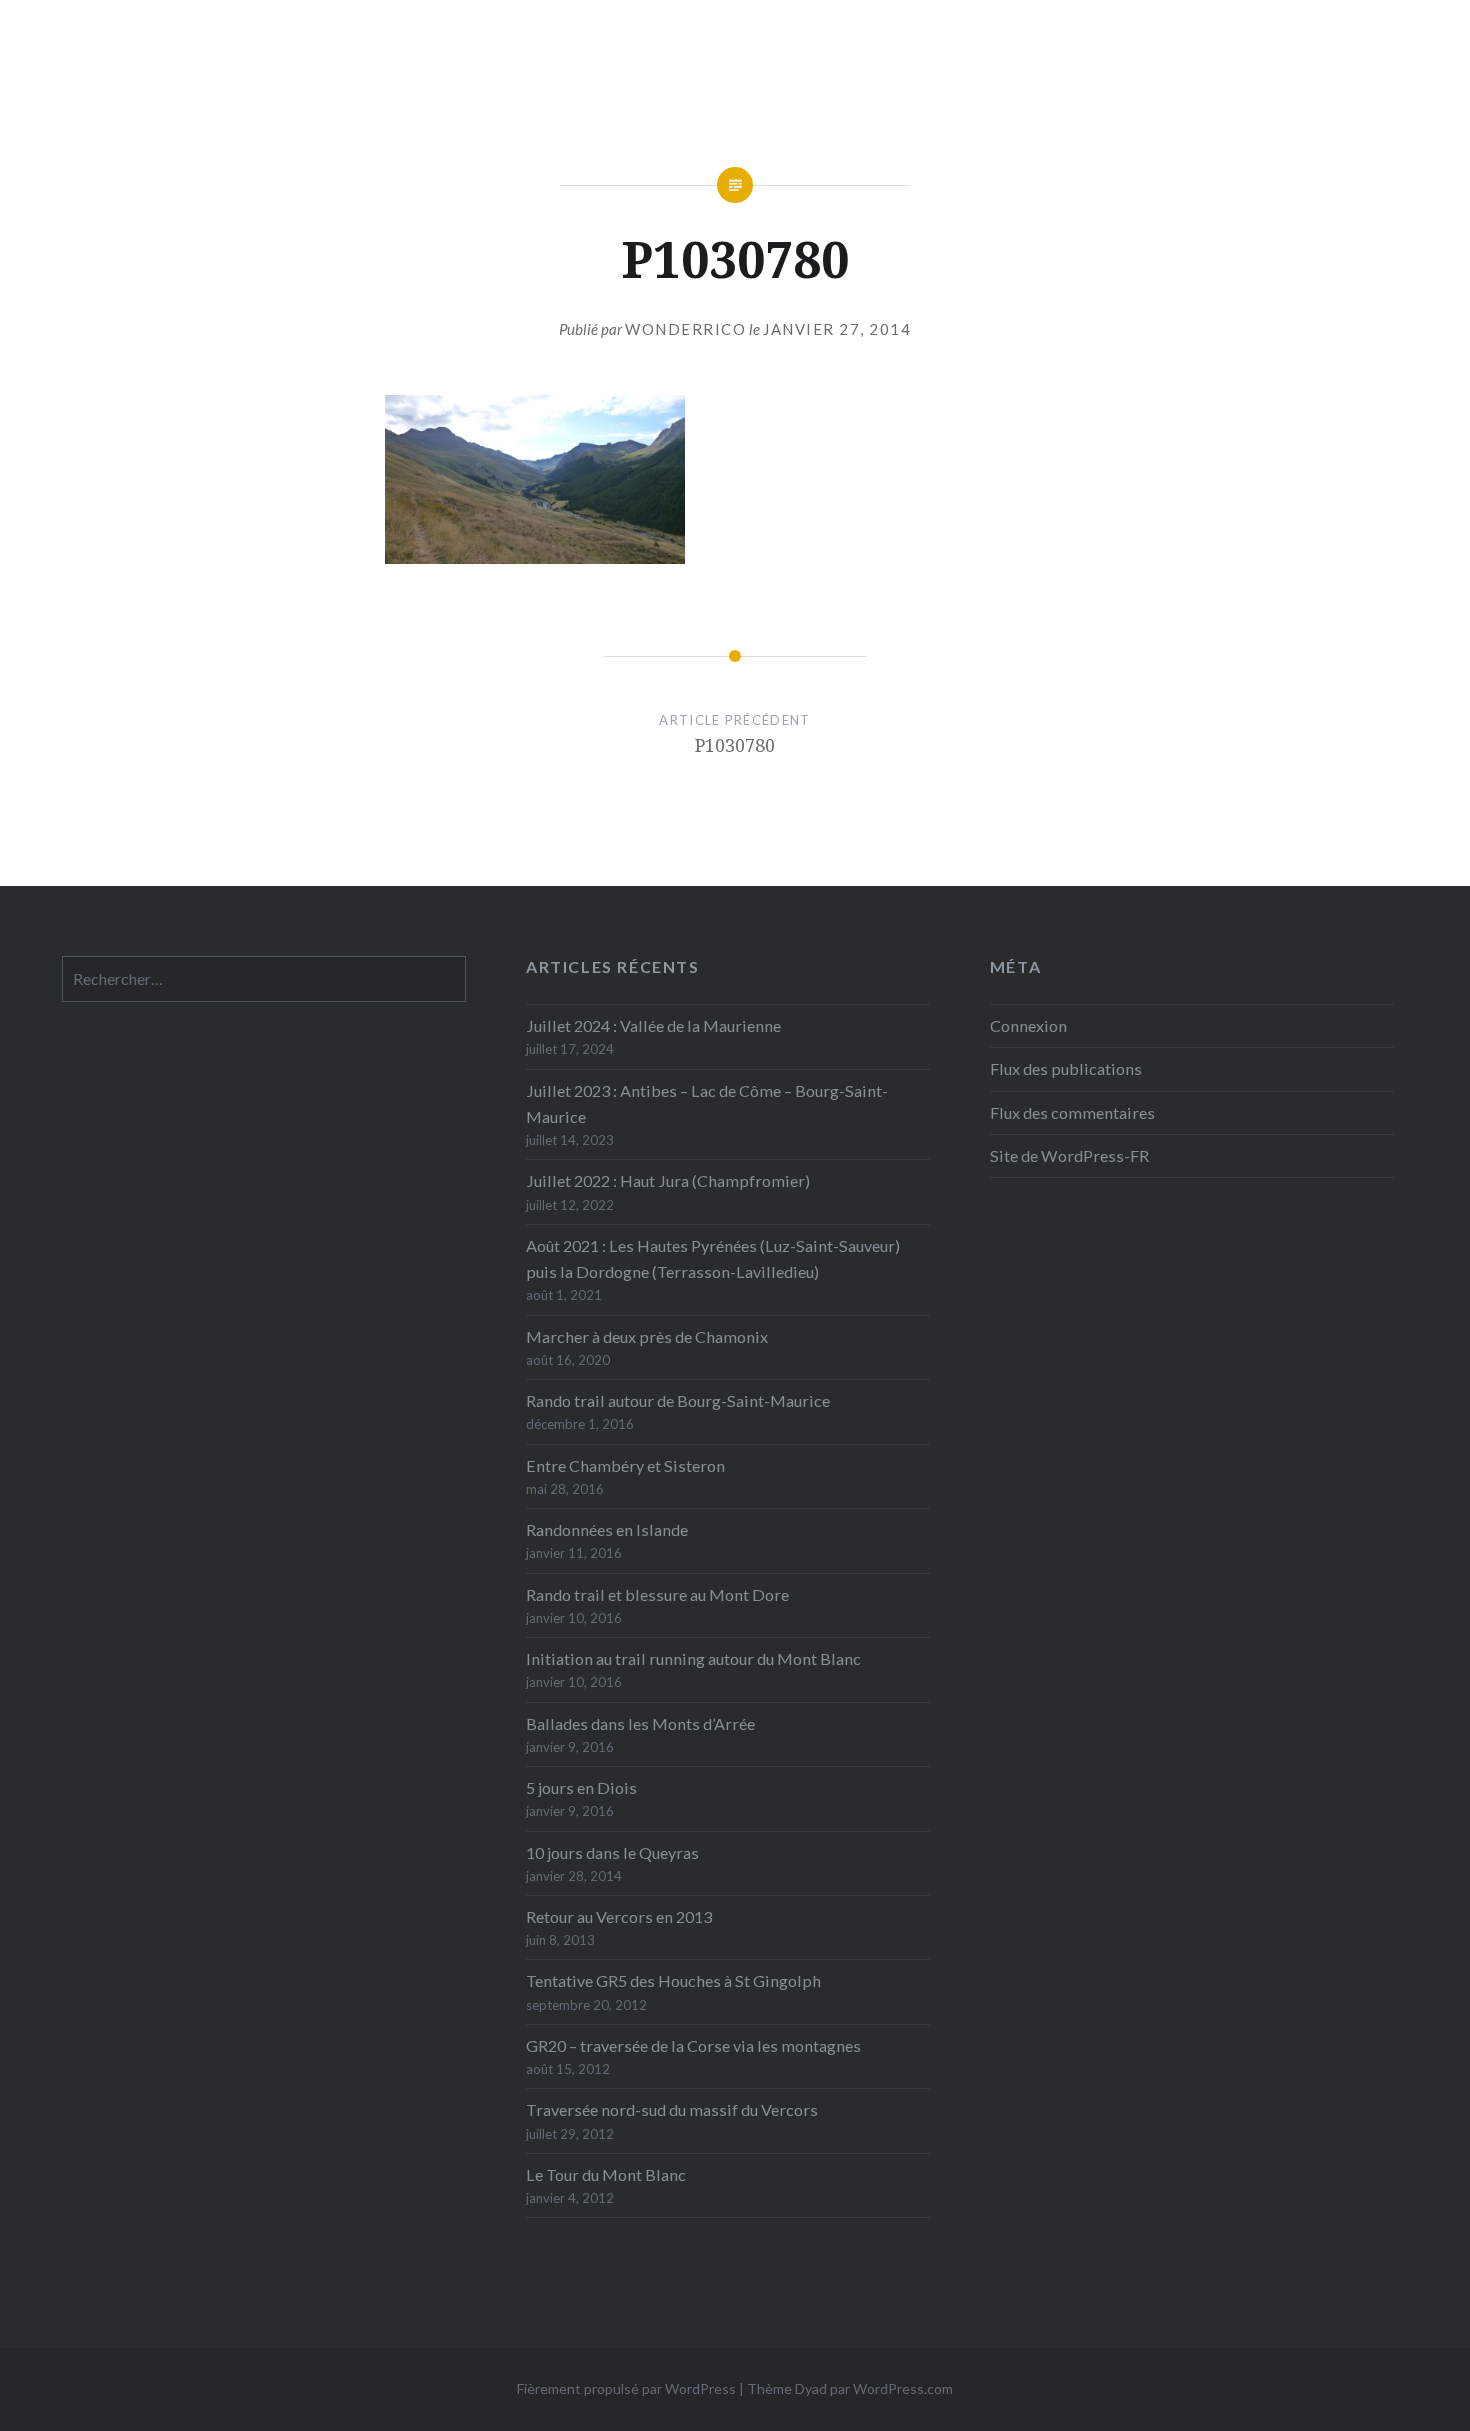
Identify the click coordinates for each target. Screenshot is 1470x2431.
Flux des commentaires (1072, 1112)
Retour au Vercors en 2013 (619, 1916)
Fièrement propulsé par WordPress (626, 2388)
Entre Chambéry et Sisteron (625, 1465)
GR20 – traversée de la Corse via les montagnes (693, 2045)
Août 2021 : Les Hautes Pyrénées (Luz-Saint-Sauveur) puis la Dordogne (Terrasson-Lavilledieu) (713, 1258)
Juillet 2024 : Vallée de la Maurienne (653, 1025)
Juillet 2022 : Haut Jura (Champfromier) (668, 1180)
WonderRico (685, 329)
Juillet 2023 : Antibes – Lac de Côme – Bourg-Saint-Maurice (707, 1103)
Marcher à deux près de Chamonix (647, 1336)
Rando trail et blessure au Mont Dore (657, 1594)
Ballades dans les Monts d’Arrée (640, 1723)
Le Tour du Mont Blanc (606, 2174)
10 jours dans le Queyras (612, 1852)
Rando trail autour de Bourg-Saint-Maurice (678, 1400)
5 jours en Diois (581, 1787)
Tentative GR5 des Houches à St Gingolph (673, 1980)
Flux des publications (1066, 1068)
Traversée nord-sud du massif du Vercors (672, 2109)
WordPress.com (903, 2388)
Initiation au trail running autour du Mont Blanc (693, 1658)
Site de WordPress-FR (1069, 1155)
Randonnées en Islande (607, 1529)
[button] (535, 479)
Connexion (1028, 1025)
